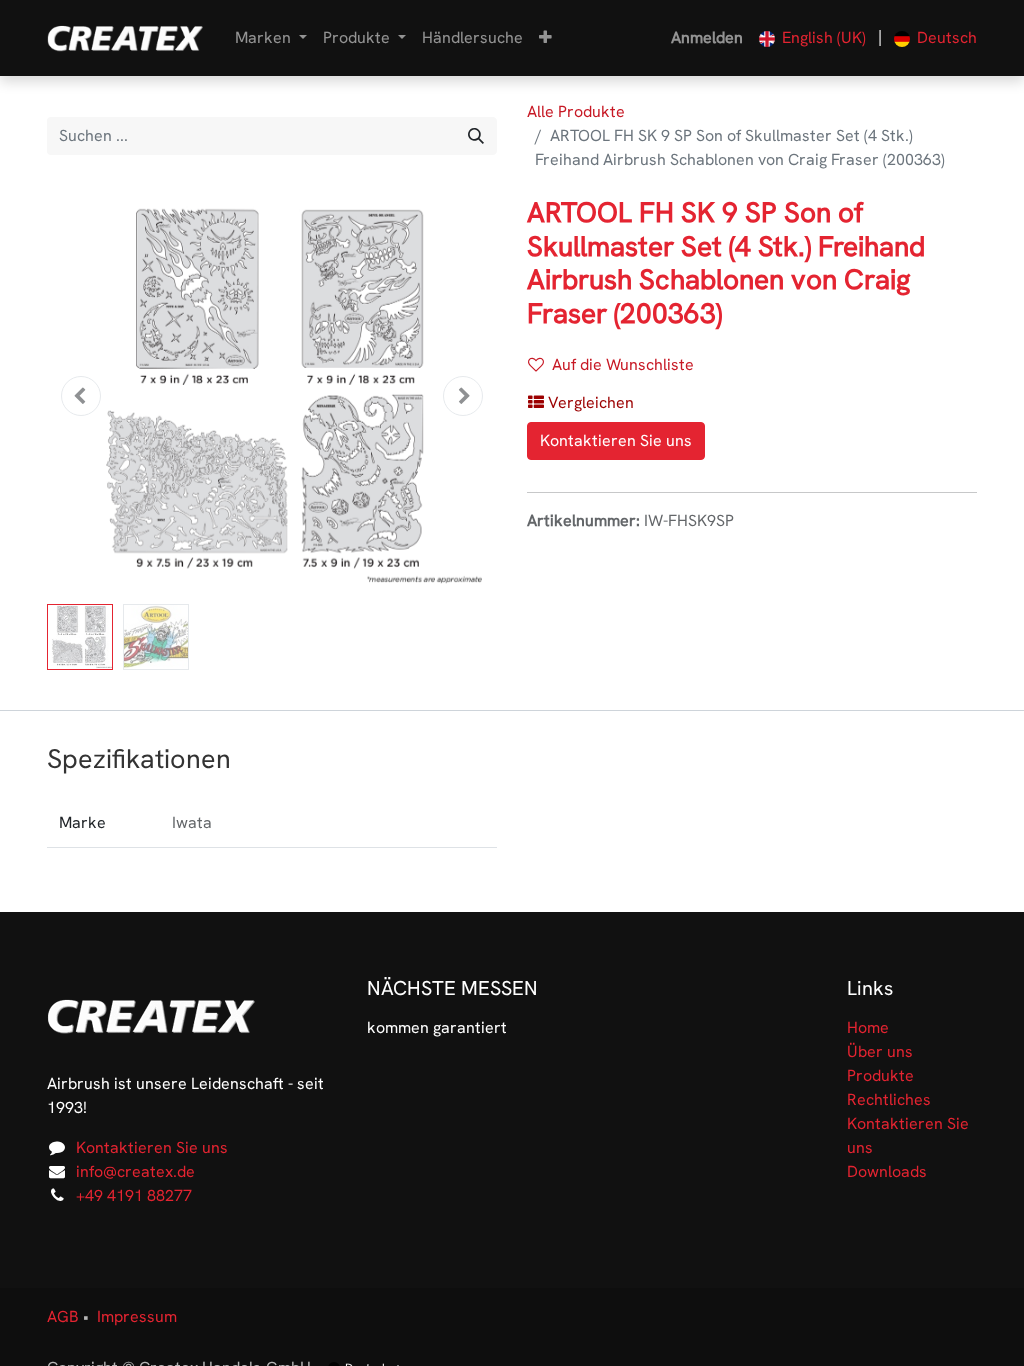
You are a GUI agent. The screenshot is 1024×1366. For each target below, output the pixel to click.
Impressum (137, 1316)
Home (868, 1027)
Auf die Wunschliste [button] (623, 364)
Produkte (880, 1075)
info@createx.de (135, 1171)
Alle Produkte (576, 111)
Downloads (887, 1171)
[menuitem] (472, 38)
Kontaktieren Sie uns (616, 440)
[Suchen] (476, 136)
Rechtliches (889, 1099)
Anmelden (707, 37)
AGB (63, 1316)
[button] (545, 38)
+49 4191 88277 (134, 1195)
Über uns (880, 1051)
